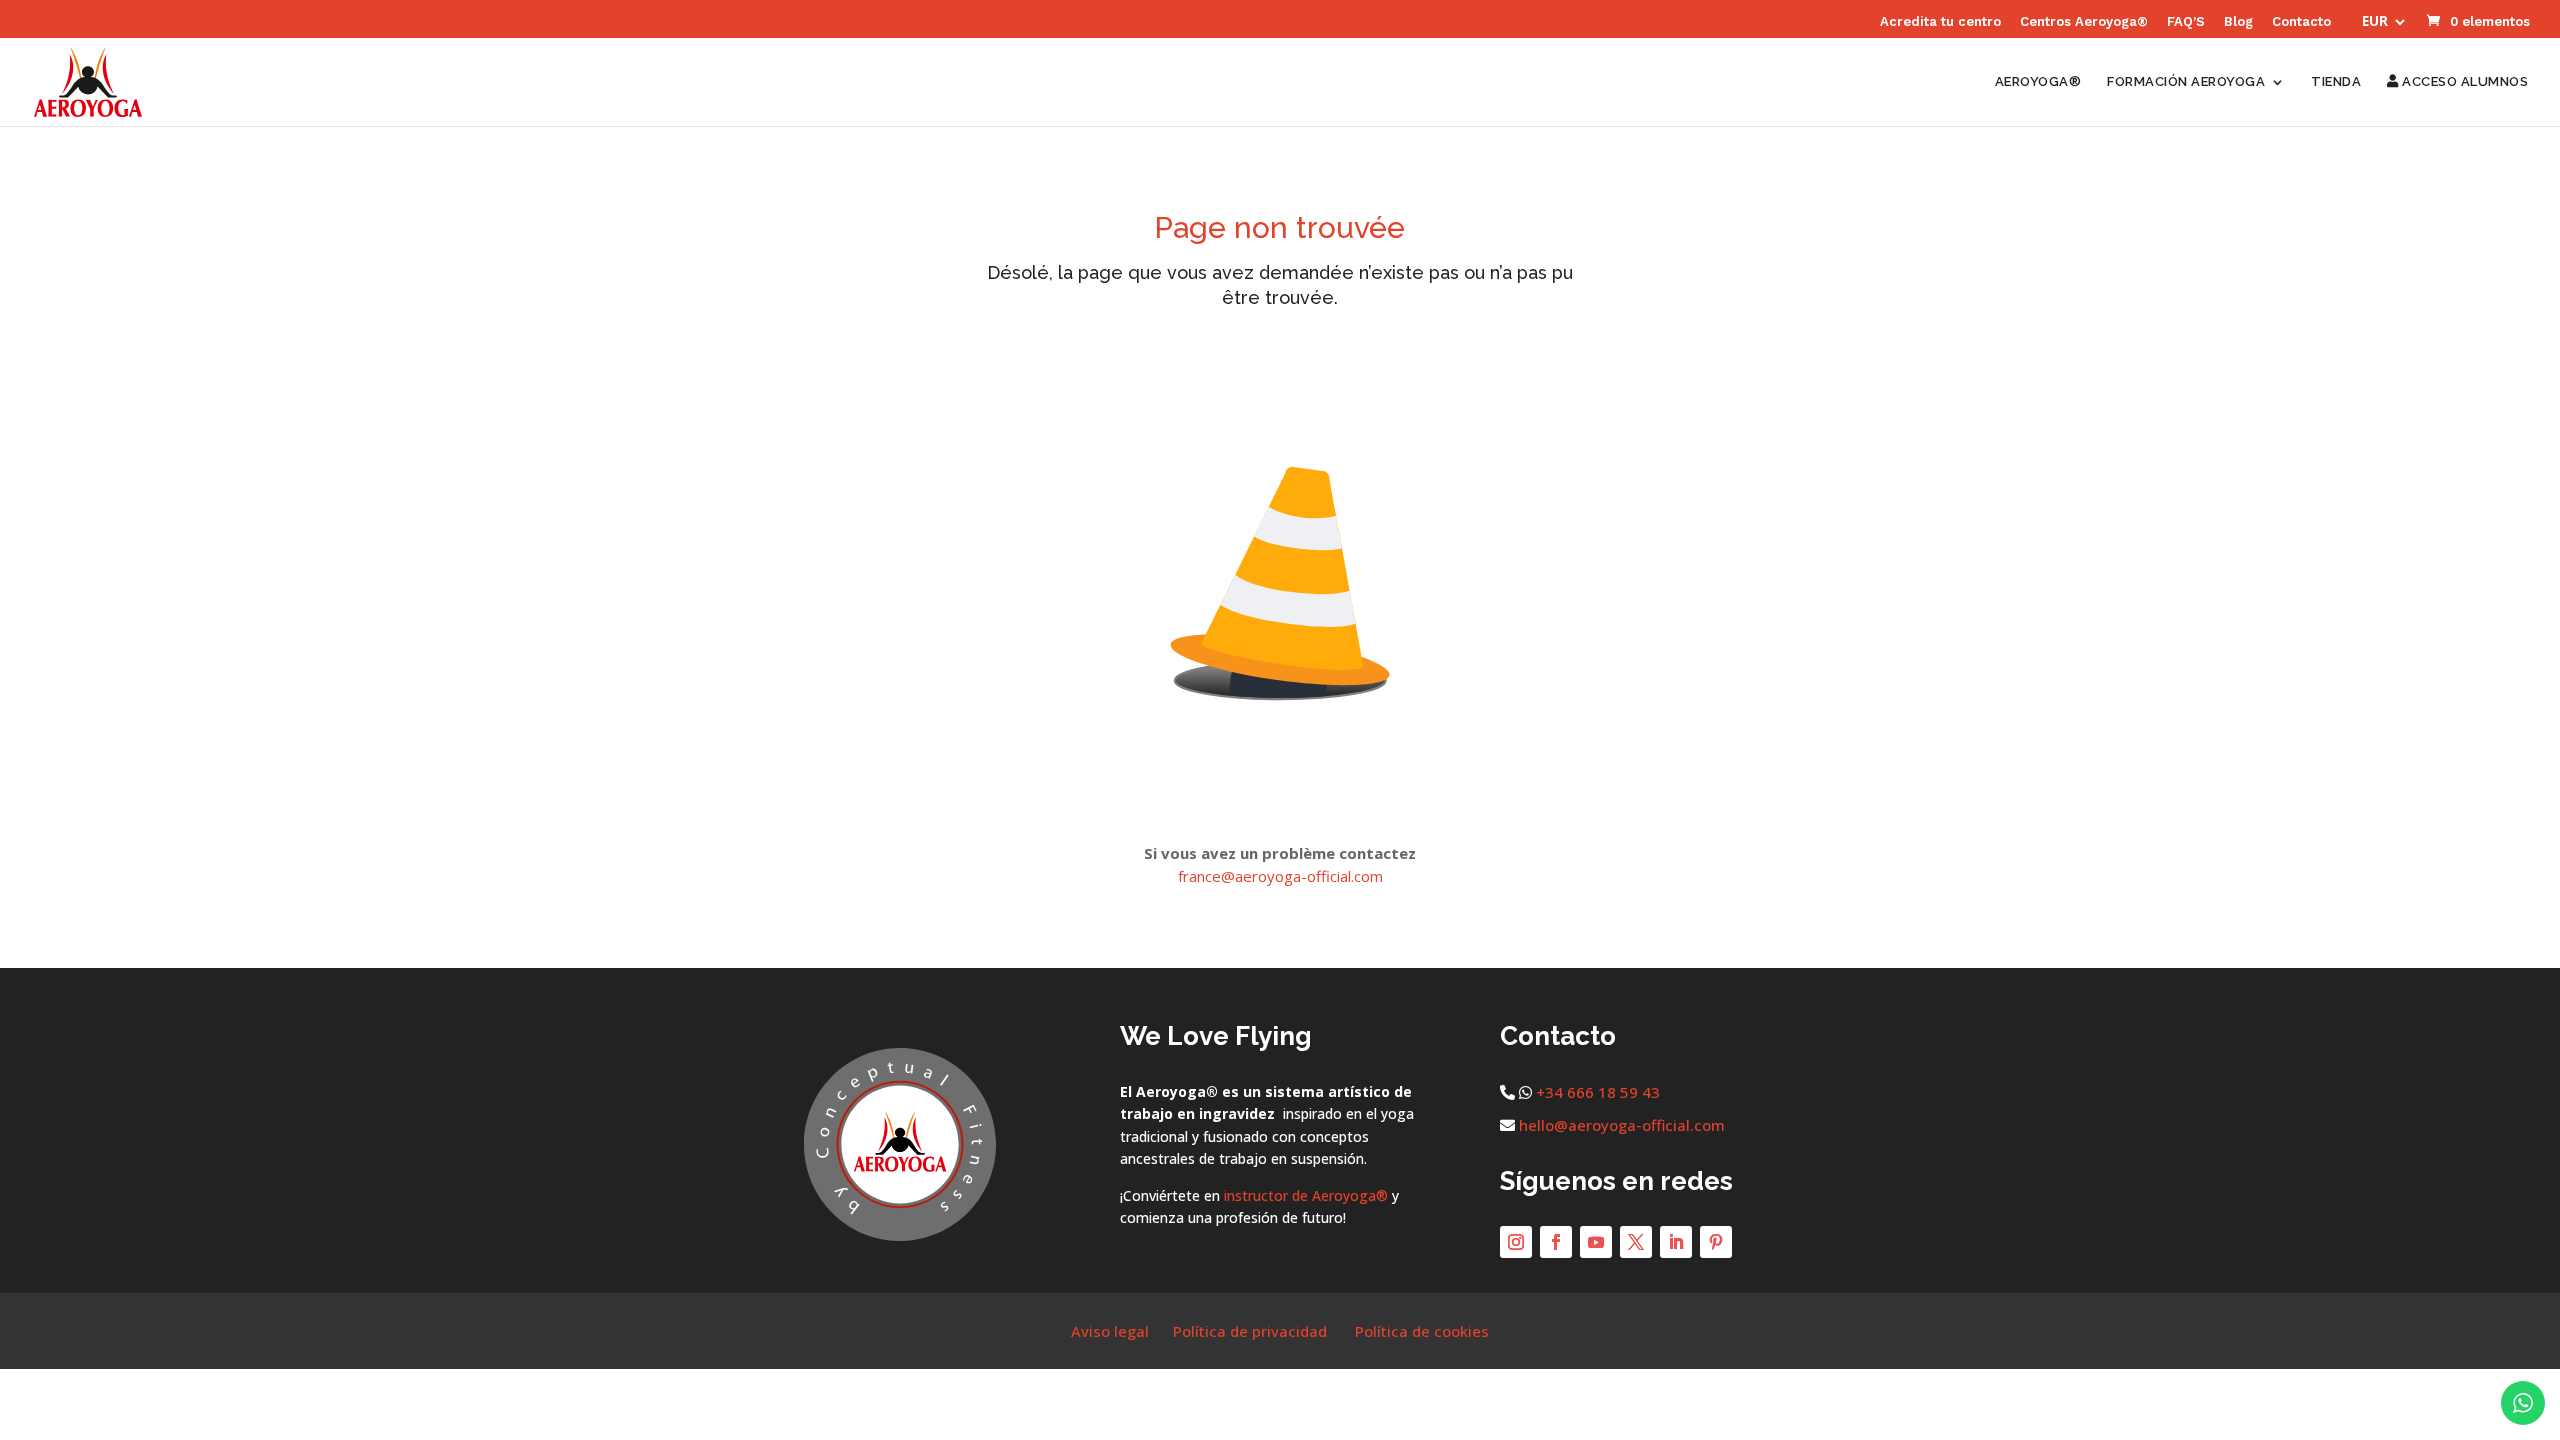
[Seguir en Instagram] (1516, 1242)
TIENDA (2336, 82)
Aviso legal (1110, 1331)
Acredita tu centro (1940, 22)
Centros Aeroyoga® (2084, 22)
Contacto (2301, 22)
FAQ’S (2186, 22)
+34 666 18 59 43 (1598, 1092)
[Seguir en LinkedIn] (1676, 1242)
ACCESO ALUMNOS (2463, 82)
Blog (2238, 22)
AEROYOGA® (2038, 82)
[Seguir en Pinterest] (1716, 1242)
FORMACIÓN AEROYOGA (2186, 82)
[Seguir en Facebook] (1556, 1242)
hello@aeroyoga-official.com (1622, 1125)
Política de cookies (1422, 1331)
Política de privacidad (1250, 1331)
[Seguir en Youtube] (1596, 1242)
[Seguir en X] (1636, 1242)
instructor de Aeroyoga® (1306, 1195)
